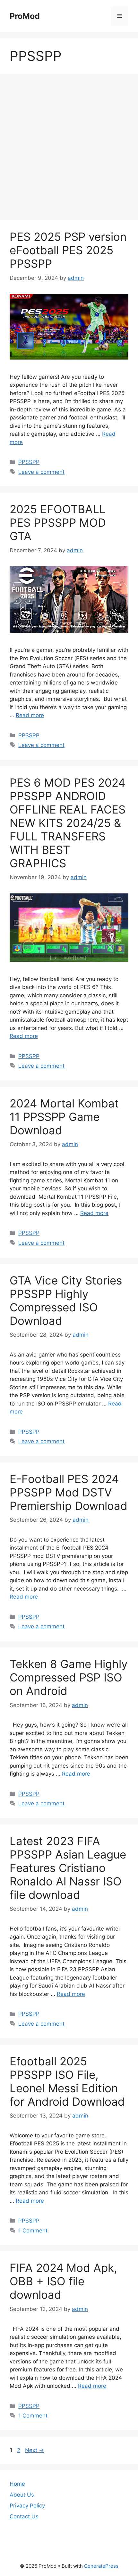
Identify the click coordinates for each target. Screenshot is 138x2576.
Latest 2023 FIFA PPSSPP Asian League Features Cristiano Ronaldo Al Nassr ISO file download (68, 1868)
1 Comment (33, 2231)
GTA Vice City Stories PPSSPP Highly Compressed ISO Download (66, 1300)
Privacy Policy (27, 2506)
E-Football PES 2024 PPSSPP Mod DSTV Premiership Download (69, 1492)
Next (34, 2450)
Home (17, 2484)
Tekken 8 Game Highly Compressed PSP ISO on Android (69, 1677)
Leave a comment (41, 472)
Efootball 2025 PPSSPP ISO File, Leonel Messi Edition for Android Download (67, 2081)
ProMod (25, 16)
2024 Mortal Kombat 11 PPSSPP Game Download (64, 1117)
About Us (22, 2495)
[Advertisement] (69, 149)
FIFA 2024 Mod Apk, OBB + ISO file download (63, 2281)
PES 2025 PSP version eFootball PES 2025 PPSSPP (68, 250)
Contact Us (24, 2516)
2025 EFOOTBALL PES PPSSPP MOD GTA (58, 522)
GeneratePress (101, 2566)
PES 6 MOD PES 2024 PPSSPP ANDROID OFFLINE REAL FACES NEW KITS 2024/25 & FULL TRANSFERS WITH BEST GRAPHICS (68, 823)
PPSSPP (29, 462)
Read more (30, 715)
